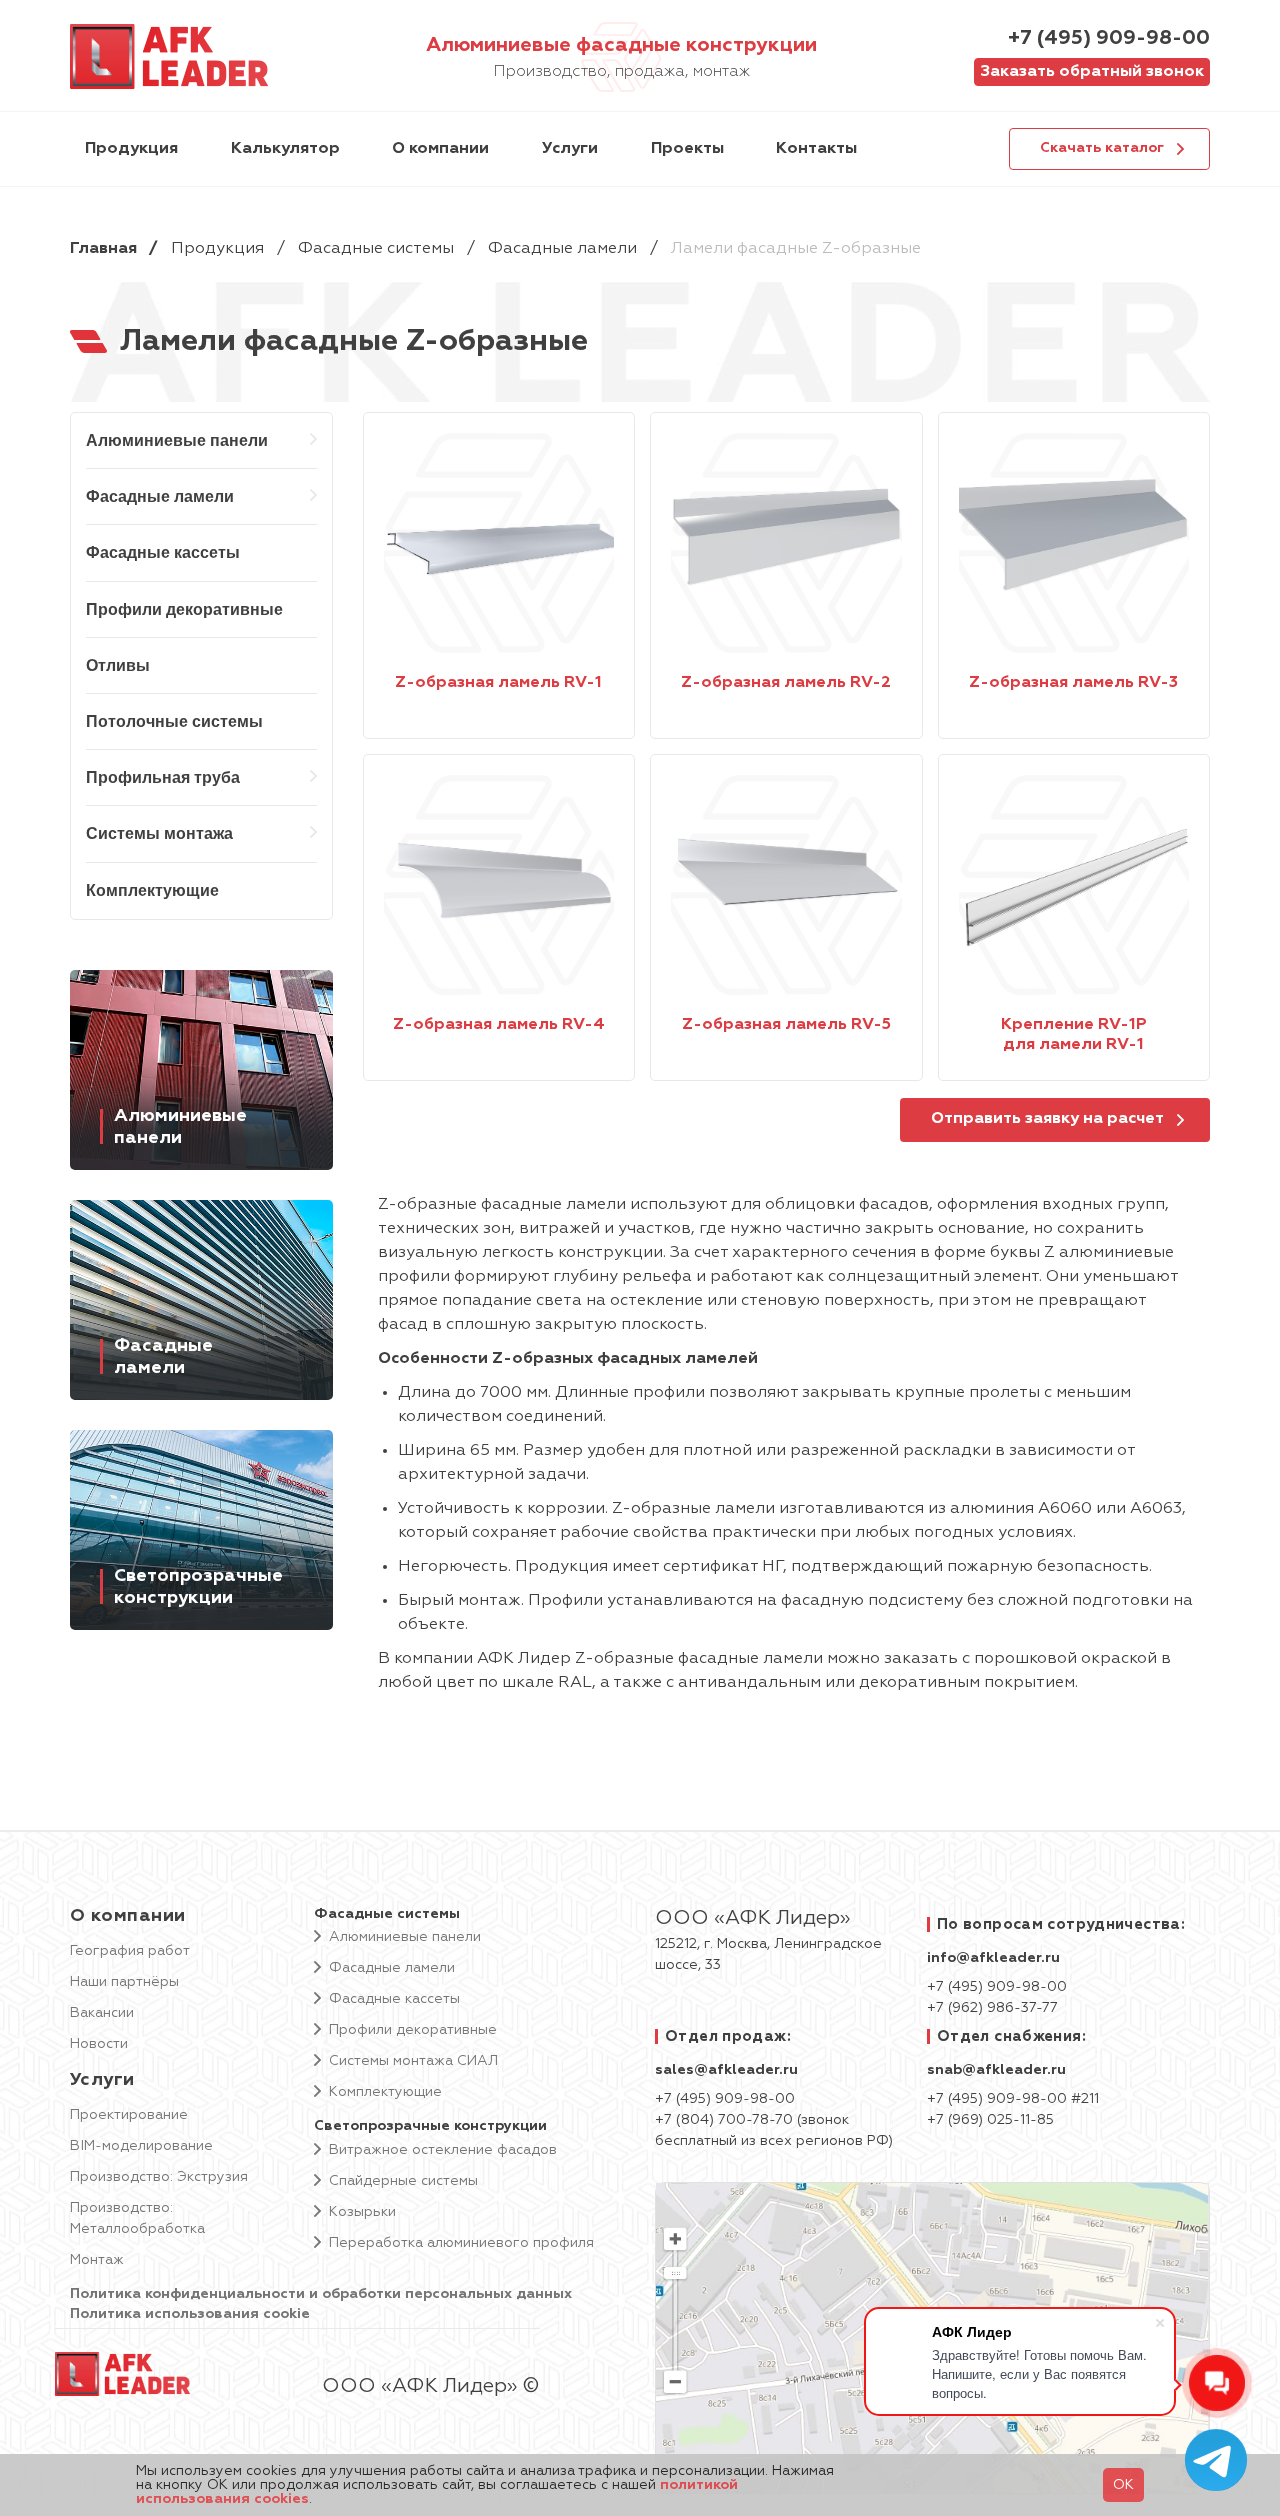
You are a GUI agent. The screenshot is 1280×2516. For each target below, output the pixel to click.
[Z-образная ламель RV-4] (499, 885)
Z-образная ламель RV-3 (1073, 683)
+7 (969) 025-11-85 (990, 2120)
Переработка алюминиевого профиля (461, 2243)
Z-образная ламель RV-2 (786, 683)
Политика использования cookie (190, 2314)
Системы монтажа (159, 833)
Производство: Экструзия (159, 2177)
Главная (103, 249)
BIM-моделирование (141, 2146)
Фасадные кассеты (163, 552)
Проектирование (129, 2115)
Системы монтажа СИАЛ (413, 2061)
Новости (99, 2044)
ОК (1123, 2485)
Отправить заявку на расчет (1047, 1119)
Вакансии (102, 2013)
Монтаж (97, 2260)
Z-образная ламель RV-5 (786, 1025)
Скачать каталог (1102, 148)
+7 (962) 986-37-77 (992, 2008)
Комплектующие (152, 890)
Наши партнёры (124, 1982)
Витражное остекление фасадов (443, 2150)
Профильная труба (163, 777)
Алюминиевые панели (177, 440)
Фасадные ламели (562, 249)
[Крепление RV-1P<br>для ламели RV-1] (1074, 885)
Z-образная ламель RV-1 (498, 683)
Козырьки (362, 2212)
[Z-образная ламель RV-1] (499, 543)
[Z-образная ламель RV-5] (786, 885)
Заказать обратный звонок (1092, 72)
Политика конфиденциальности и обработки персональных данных (321, 2294)
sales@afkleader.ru (726, 2070)
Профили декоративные (184, 609)
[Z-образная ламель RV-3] (1074, 543)
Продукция (217, 249)
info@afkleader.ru (993, 1958)
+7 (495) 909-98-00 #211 (1013, 2099)
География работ (130, 1951)
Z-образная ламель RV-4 (499, 1025)
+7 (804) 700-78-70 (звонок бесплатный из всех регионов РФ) (774, 2130)
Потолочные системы (174, 721)
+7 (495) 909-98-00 (1109, 38)
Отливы (118, 665)
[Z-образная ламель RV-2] (786, 543)
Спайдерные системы (403, 2181)
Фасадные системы (376, 249)
